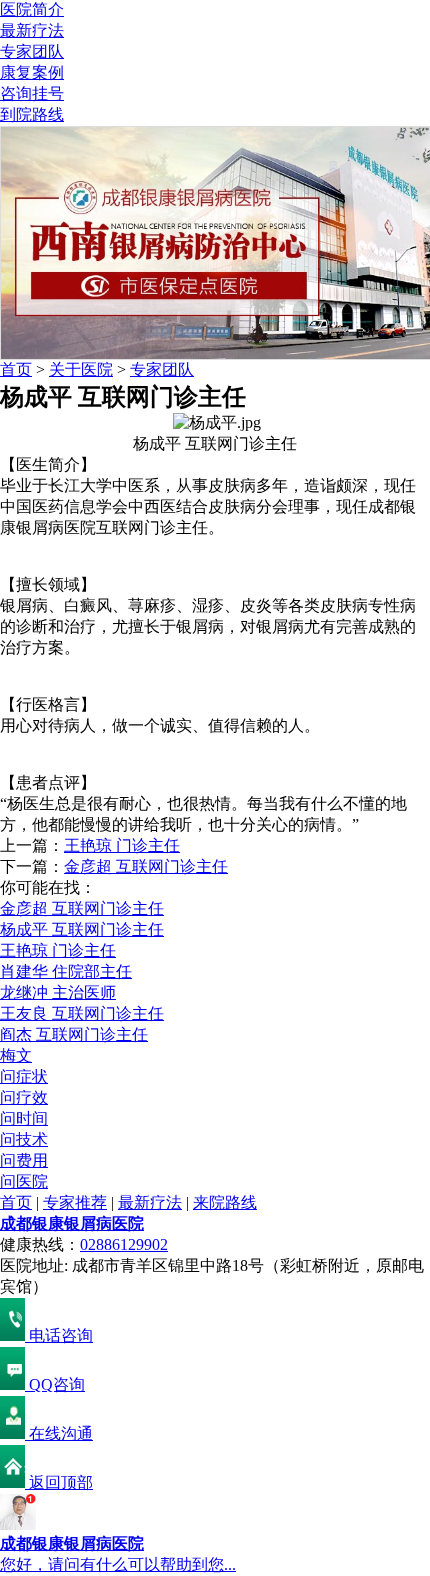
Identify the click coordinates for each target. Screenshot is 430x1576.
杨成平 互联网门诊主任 (82, 929)
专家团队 (32, 51)
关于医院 (81, 369)
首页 (16, 369)
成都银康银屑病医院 (72, 1223)
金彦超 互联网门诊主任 (146, 866)
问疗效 (24, 1097)
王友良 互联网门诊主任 (82, 1013)
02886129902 (124, 1244)
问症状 (24, 1076)
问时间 (24, 1118)
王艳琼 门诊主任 (122, 845)
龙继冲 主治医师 (58, 992)
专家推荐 (75, 1202)
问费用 (24, 1160)
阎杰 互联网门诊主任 (74, 1034)
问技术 (24, 1139)
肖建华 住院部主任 (66, 971)
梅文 (16, 1055)
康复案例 (32, 72)
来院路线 (225, 1202)
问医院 (24, 1181)
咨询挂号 (32, 93)
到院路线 (32, 114)
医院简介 (32, 9)
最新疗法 (32, 30)
